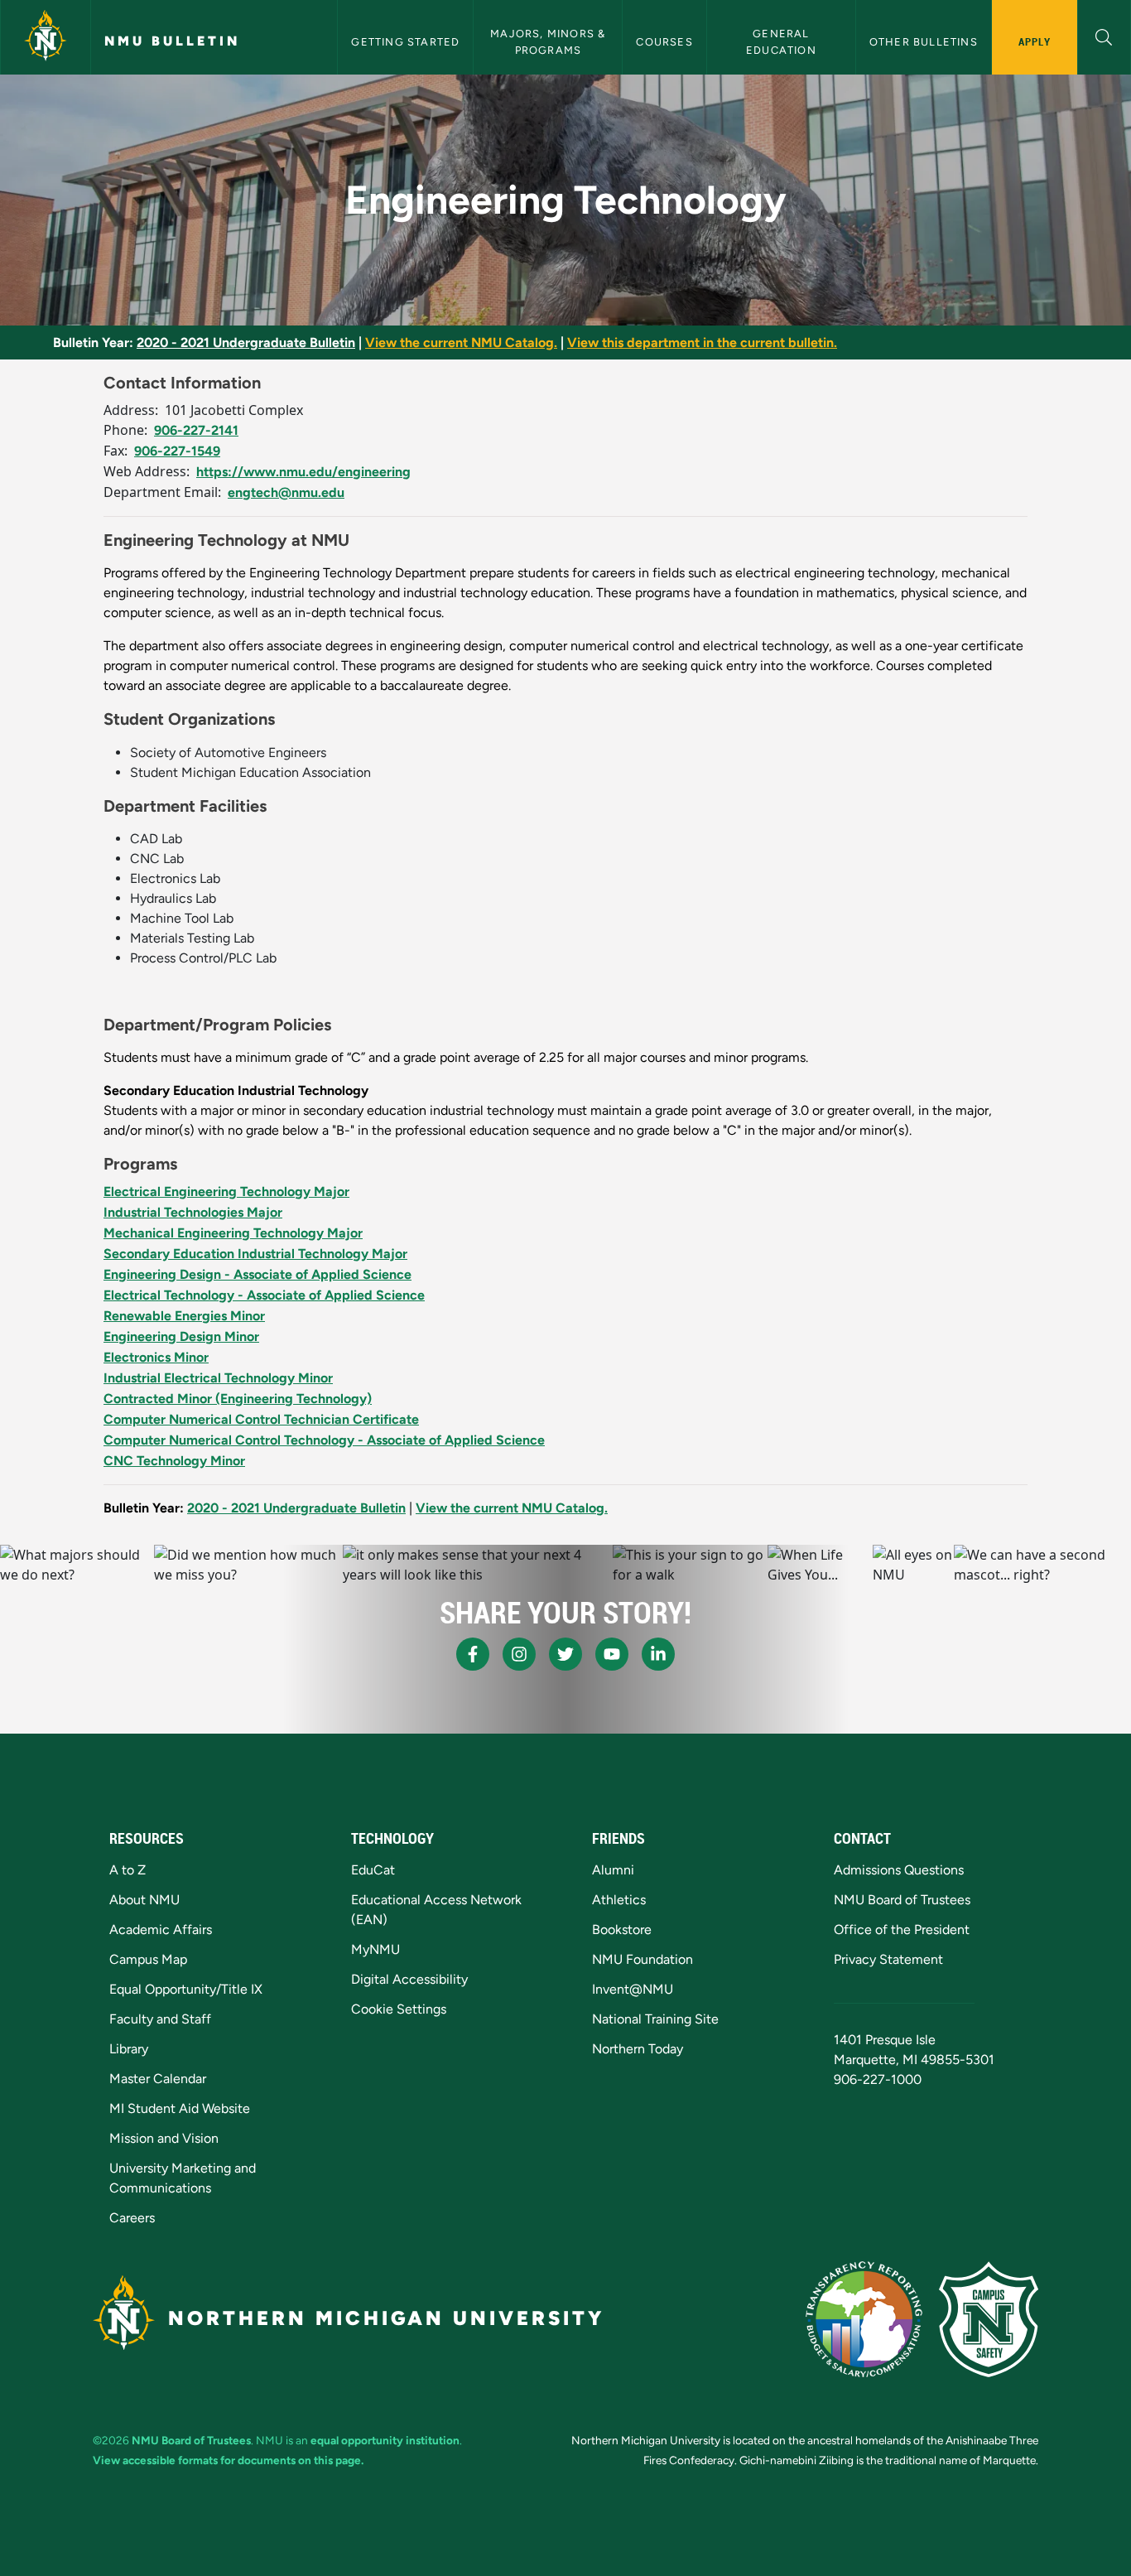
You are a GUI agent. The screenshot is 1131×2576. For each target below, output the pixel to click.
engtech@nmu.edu (286, 492)
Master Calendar (158, 2079)
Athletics (619, 1900)
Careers (132, 2218)
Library (129, 2049)
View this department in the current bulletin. (702, 343)
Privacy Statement (888, 1959)
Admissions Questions (899, 1870)
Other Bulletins (924, 42)
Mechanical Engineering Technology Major (233, 1233)
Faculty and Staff (160, 2019)
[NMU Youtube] (612, 1654)
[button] (1104, 35)
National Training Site (655, 2019)
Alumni (613, 1870)
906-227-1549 (177, 451)
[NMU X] (565, 1654)
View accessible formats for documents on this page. (228, 2460)
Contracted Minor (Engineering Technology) (238, 1399)
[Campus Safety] (989, 2319)
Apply (1035, 41)
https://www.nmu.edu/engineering (303, 472)
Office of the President (902, 1930)
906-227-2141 (196, 430)
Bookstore (622, 1930)
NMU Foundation (643, 1959)
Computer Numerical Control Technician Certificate (261, 1419)
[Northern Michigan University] (46, 37)
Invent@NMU (633, 1989)
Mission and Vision (164, 2138)
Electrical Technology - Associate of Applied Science (264, 1295)
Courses (664, 42)
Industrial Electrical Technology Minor (218, 1378)
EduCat (373, 1870)
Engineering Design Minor (181, 1336)
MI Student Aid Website (180, 2108)
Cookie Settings (399, 2009)
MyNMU (375, 1949)
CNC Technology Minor (174, 1461)
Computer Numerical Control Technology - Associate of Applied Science (324, 1440)
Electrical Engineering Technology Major (226, 1192)
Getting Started (405, 42)
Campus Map (148, 1959)
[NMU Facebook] (473, 1654)
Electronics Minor (156, 1357)
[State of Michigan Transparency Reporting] (864, 2319)
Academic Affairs (161, 1930)
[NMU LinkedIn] (658, 1654)
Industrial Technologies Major (193, 1212)
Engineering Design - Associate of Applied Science (257, 1274)
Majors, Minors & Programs (549, 41)
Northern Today (638, 2049)
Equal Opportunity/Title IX (186, 1989)
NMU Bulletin (172, 41)
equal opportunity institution (385, 2440)
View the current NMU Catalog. (461, 343)
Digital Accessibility (409, 1979)
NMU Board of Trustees (902, 1900)
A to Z (128, 1870)
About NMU (144, 1900)
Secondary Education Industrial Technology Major (255, 1254)
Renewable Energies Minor (184, 1316)
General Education (781, 41)
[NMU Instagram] (519, 1654)
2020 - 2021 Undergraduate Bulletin (246, 343)
